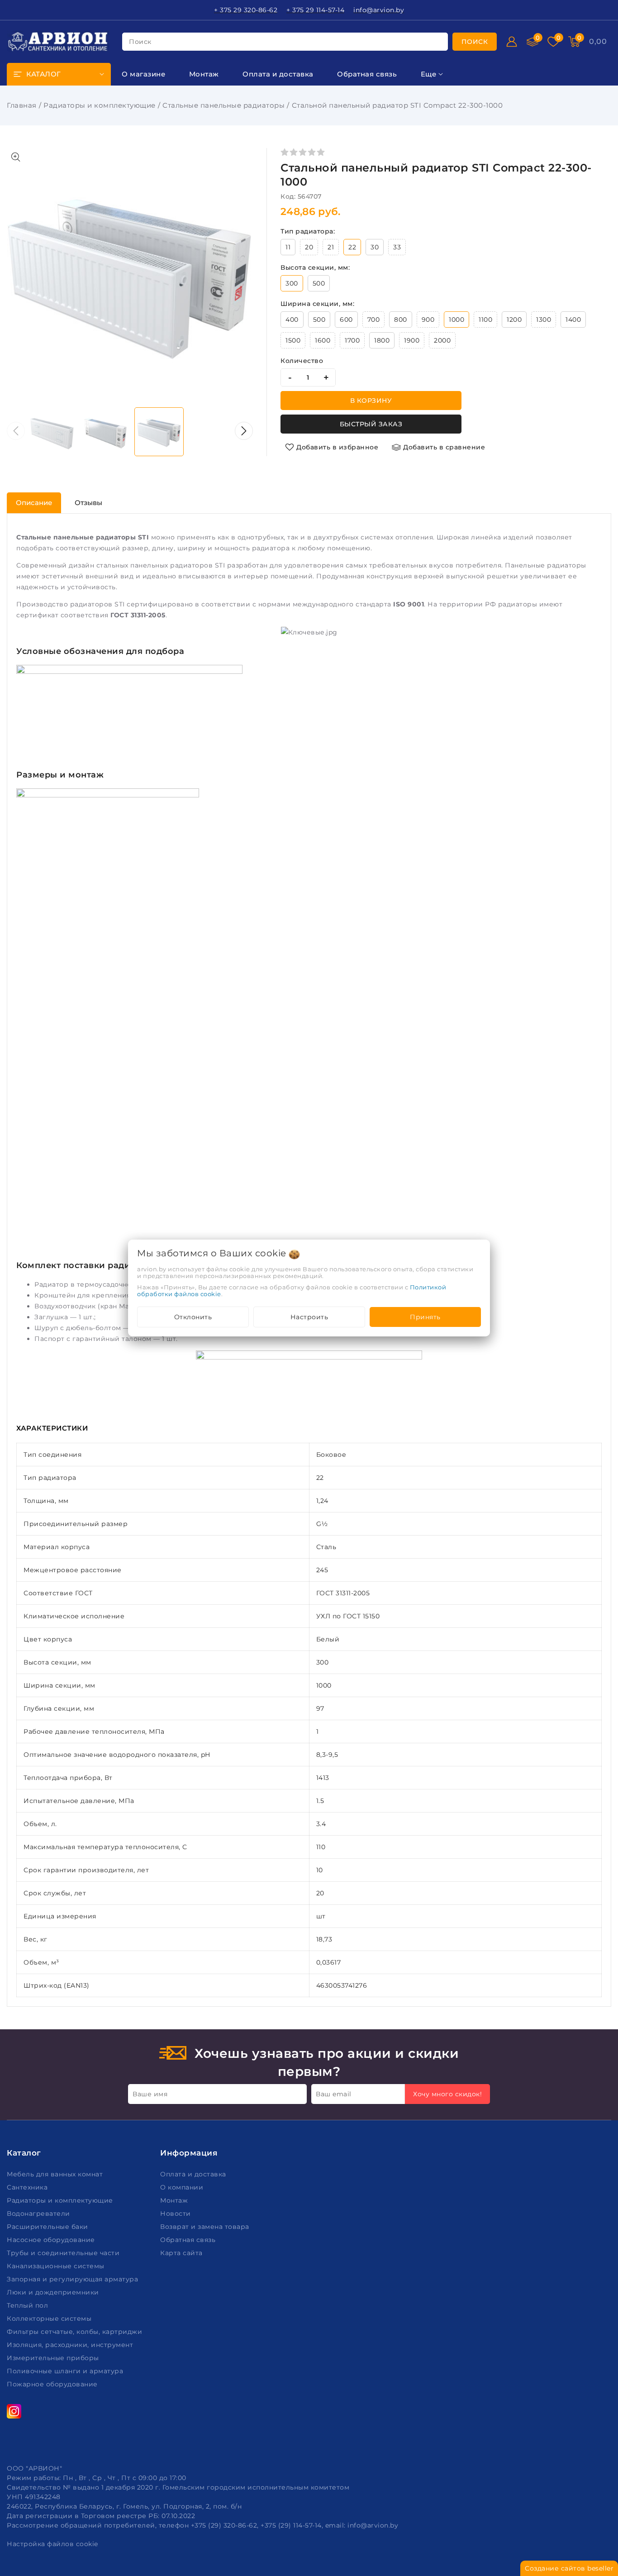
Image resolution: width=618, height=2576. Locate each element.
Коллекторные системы (50, 2318)
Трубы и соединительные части (64, 2253)
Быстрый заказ (371, 424)
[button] (244, 431)
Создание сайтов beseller (569, 2568)
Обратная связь (189, 2240)
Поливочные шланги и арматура (66, 2371)
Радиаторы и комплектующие (100, 105)
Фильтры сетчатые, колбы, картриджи (76, 2332)
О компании (183, 2187)
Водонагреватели (39, 2213)
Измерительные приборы (54, 2358)
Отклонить (193, 1317)
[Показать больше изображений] (16, 157)
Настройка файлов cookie (52, 2544)
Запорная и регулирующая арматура (74, 2279)
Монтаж (175, 2200)
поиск (140, 42)
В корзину (371, 401)
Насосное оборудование (52, 2240)
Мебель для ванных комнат (56, 2174)
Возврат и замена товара (206, 2227)
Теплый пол (29, 2305)
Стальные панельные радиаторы (223, 105)
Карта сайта (182, 2253)
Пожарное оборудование (53, 2384)
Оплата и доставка (194, 2174)
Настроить (309, 1317)
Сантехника (28, 2187)
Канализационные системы (57, 2266)
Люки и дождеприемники (54, 2292)
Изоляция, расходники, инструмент (71, 2345)
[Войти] (512, 42)
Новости (176, 2213)
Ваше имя (150, 2094)
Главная (22, 105)
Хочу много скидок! (447, 2094)
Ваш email (334, 2094)
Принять (425, 1317)
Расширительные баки (48, 2227)
